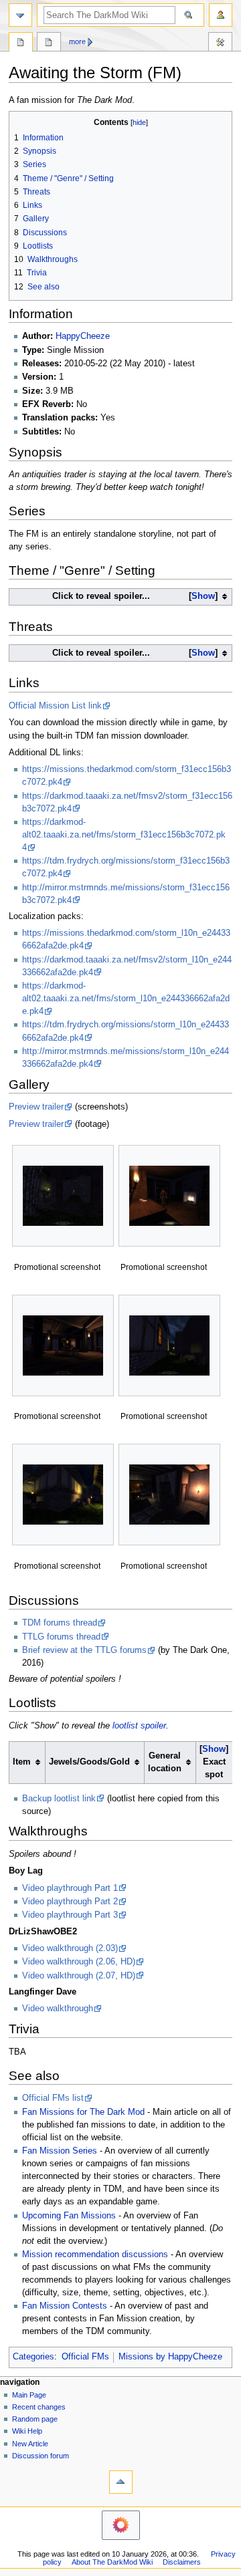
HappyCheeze (83, 336)
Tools (220, 43)
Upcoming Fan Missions (69, 2216)
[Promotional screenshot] (63, 1196)
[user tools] (221, 15)
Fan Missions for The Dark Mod (83, 2112)
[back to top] (121, 2482)
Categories (33, 2357)
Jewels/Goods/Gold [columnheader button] (89, 1762)
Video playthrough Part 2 (70, 1902)
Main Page (29, 2395)
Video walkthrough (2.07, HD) (79, 1976)
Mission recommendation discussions (95, 2255)
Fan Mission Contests (65, 2306)
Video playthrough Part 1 (70, 1888)
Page (21, 43)
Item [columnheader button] (22, 1762)
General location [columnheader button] (165, 1762)
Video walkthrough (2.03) (70, 1948)
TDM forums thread (60, 1623)
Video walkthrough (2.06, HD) (79, 1962)
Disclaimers (182, 2562)
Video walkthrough (58, 2009)
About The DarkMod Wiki (112, 2562)
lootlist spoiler (139, 1726)
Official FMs (85, 2357)
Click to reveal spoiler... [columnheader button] (134, 596)
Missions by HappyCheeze (170, 2357)
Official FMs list (53, 2098)
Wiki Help (27, 2431)
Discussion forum (41, 2456)
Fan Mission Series (60, 2151)
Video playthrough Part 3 (70, 1915)
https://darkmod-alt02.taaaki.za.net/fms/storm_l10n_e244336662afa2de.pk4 (126, 999)
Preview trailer (36, 1107)
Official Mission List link (55, 706)
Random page (35, 2419)
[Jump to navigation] (20, 15)
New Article (30, 2444)
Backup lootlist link (59, 1799)
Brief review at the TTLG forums (84, 1650)
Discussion (49, 43)
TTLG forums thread (61, 1637)
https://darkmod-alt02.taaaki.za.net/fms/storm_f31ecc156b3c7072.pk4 (124, 835)
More (77, 41)
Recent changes (39, 2407)
